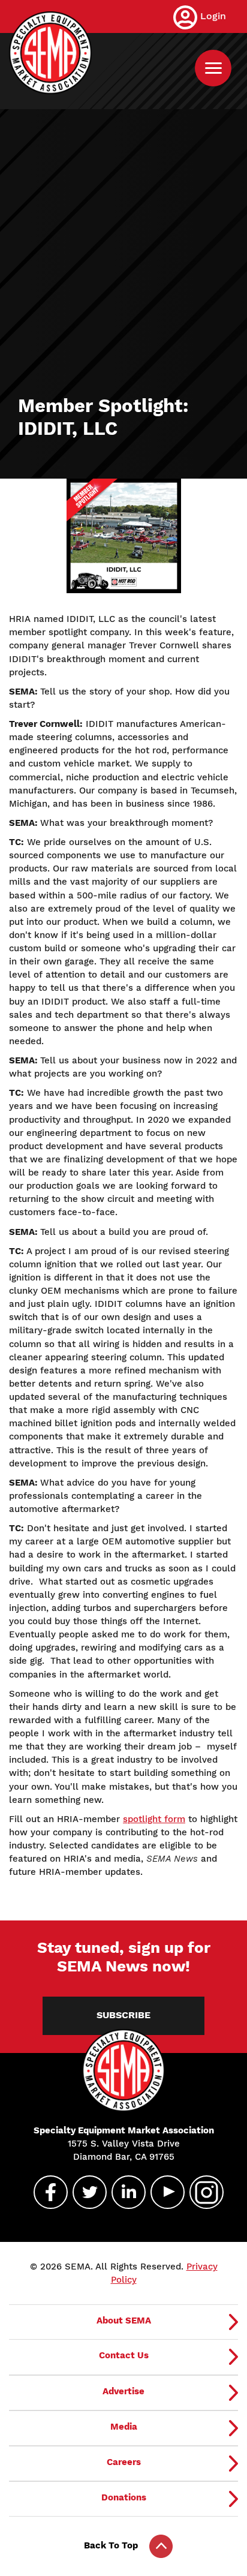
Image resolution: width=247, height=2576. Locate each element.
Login (213, 16)
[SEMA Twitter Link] (85, 2192)
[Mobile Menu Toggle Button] (213, 68)
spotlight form (154, 1819)
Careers (124, 2462)
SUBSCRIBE (123, 2015)
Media (124, 2427)
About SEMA (124, 2320)
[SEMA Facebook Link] (46, 2192)
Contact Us (124, 2355)
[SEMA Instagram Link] (201, 2192)
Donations (124, 2497)
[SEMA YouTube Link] (162, 2192)
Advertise (123, 2391)
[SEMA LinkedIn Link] (123, 2192)
